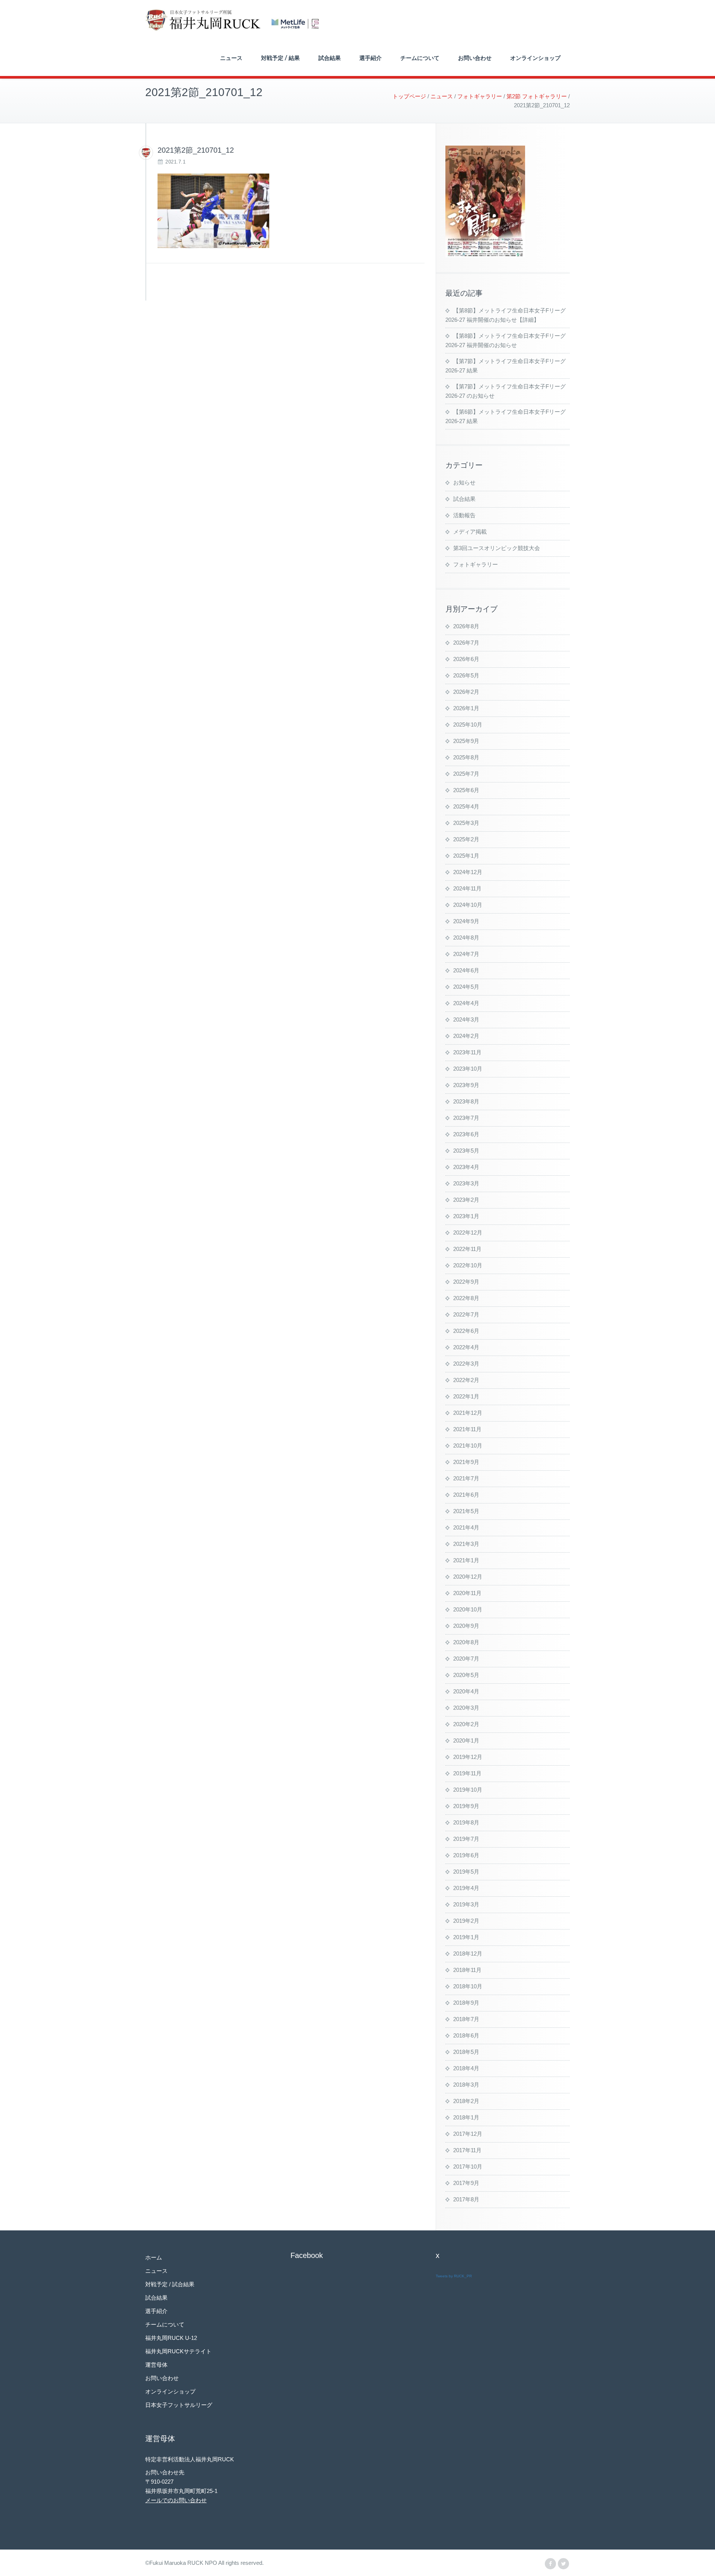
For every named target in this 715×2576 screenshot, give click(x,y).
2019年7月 (466, 1839)
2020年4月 (466, 1691)
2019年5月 (466, 1872)
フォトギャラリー (476, 564)
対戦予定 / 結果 (280, 58)
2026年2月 (466, 692)
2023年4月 (466, 1167)
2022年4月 (466, 1347)
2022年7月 (466, 1314)
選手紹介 (371, 58)
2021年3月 (466, 1544)
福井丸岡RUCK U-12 (171, 2338)
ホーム (154, 2257)
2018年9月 (466, 2003)
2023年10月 (468, 1069)
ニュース (231, 58)
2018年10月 (468, 1986)
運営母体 (156, 2365)
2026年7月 (466, 643)
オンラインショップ (535, 58)
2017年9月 (466, 2183)
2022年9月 (466, 1282)
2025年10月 (468, 725)
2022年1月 (466, 1396)
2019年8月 (466, 1822)
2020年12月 (468, 1577)
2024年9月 (466, 921)
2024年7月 (466, 954)
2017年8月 (466, 2199)
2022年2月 (466, 1380)
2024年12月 (468, 872)
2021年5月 (466, 1511)
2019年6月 (466, 1855)
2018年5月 (466, 2052)
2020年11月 (467, 1593)
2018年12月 (468, 1954)
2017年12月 (468, 2134)
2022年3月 (466, 1364)
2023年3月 (466, 1183)
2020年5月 (466, 1675)
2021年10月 (468, 1446)
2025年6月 (466, 790)
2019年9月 (466, 1806)
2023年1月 (466, 1216)
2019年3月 (466, 1904)
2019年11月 (467, 1773)
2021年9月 (466, 1462)
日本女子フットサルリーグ (179, 2405)
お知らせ (464, 482)
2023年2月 (466, 1200)
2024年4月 (466, 1003)
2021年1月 (466, 1560)
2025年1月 (466, 856)
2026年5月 (466, 675)
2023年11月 (467, 1052)
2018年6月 (466, 2035)
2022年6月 (466, 1331)
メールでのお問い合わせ (176, 2500)
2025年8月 (466, 757)
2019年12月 (468, 1757)
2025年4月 (466, 806)
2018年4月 (466, 2068)
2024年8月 (466, 938)
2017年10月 (468, 2167)
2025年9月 (466, 741)
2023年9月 (466, 1085)
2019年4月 (466, 1888)
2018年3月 (466, 2085)
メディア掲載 (470, 532)
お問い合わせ (475, 58)
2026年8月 (466, 626)
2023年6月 (466, 1134)
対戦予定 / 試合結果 (170, 2284)
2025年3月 (466, 823)
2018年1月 (466, 2117)
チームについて (420, 58)
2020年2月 (466, 1724)
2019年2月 (466, 1921)
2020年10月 (468, 1609)
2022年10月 (468, 1265)
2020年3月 (466, 1708)
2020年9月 (466, 1626)
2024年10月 (468, 905)
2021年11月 (467, 1429)
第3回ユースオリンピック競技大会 (497, 548)
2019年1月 (466, 1937)
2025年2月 (466, 839)
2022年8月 (466, 1298)
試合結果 (330, 58)
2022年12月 (468, 1233)
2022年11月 (467, 1249)
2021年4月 (466, 1527)
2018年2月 (466, 2101)
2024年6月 (466, 970)
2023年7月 (466, 1118)
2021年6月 (466, 1495)
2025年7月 (466, 774)
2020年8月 (466, 1642)
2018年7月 (466, 2019)
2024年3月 (466, 1019)
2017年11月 (467, 2150)
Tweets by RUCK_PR (454, 2276)
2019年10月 (468, 1790)
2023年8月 (466, 1101)
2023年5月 (466, 1151)
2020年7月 (466, 1659)
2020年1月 (466, 1740)
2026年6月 (466, 659)
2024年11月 (467, 888)
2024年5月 (466, 987)
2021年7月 (466, 1478)
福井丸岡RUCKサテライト (178, 2351)
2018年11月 (467, 1970)
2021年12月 (468, 1413)
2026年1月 (466, 708)
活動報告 (464, 515)
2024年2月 (466, 1036)
